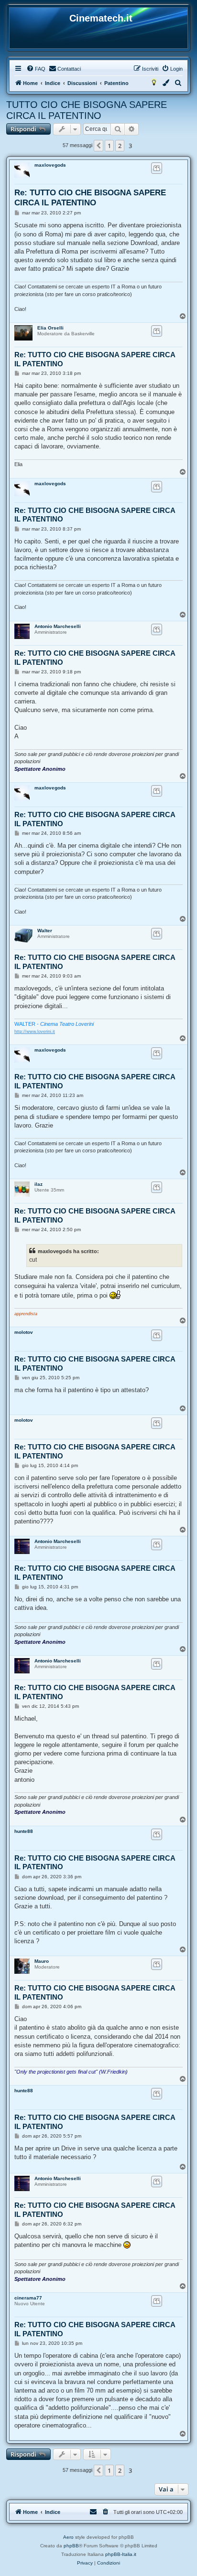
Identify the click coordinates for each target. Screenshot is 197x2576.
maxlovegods (50, 165)
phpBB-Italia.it (121, 2554)
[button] (98, 146)
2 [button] (120, 146)
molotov (24, 1332)
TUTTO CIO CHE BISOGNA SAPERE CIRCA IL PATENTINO (87, 110)
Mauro (42, 1961)
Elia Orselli (50, 328)
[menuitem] (36, 69)
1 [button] (109, 146)
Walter (45, 931)
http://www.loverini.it (35, 1032)
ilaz (38, 1184)
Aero (68, 2537)
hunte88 (24, 1831)
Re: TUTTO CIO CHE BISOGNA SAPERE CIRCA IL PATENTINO (90, 198)
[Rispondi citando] (157, 168)
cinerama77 (28, 2298)
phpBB (71, 2546)
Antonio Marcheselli (58, 626)
